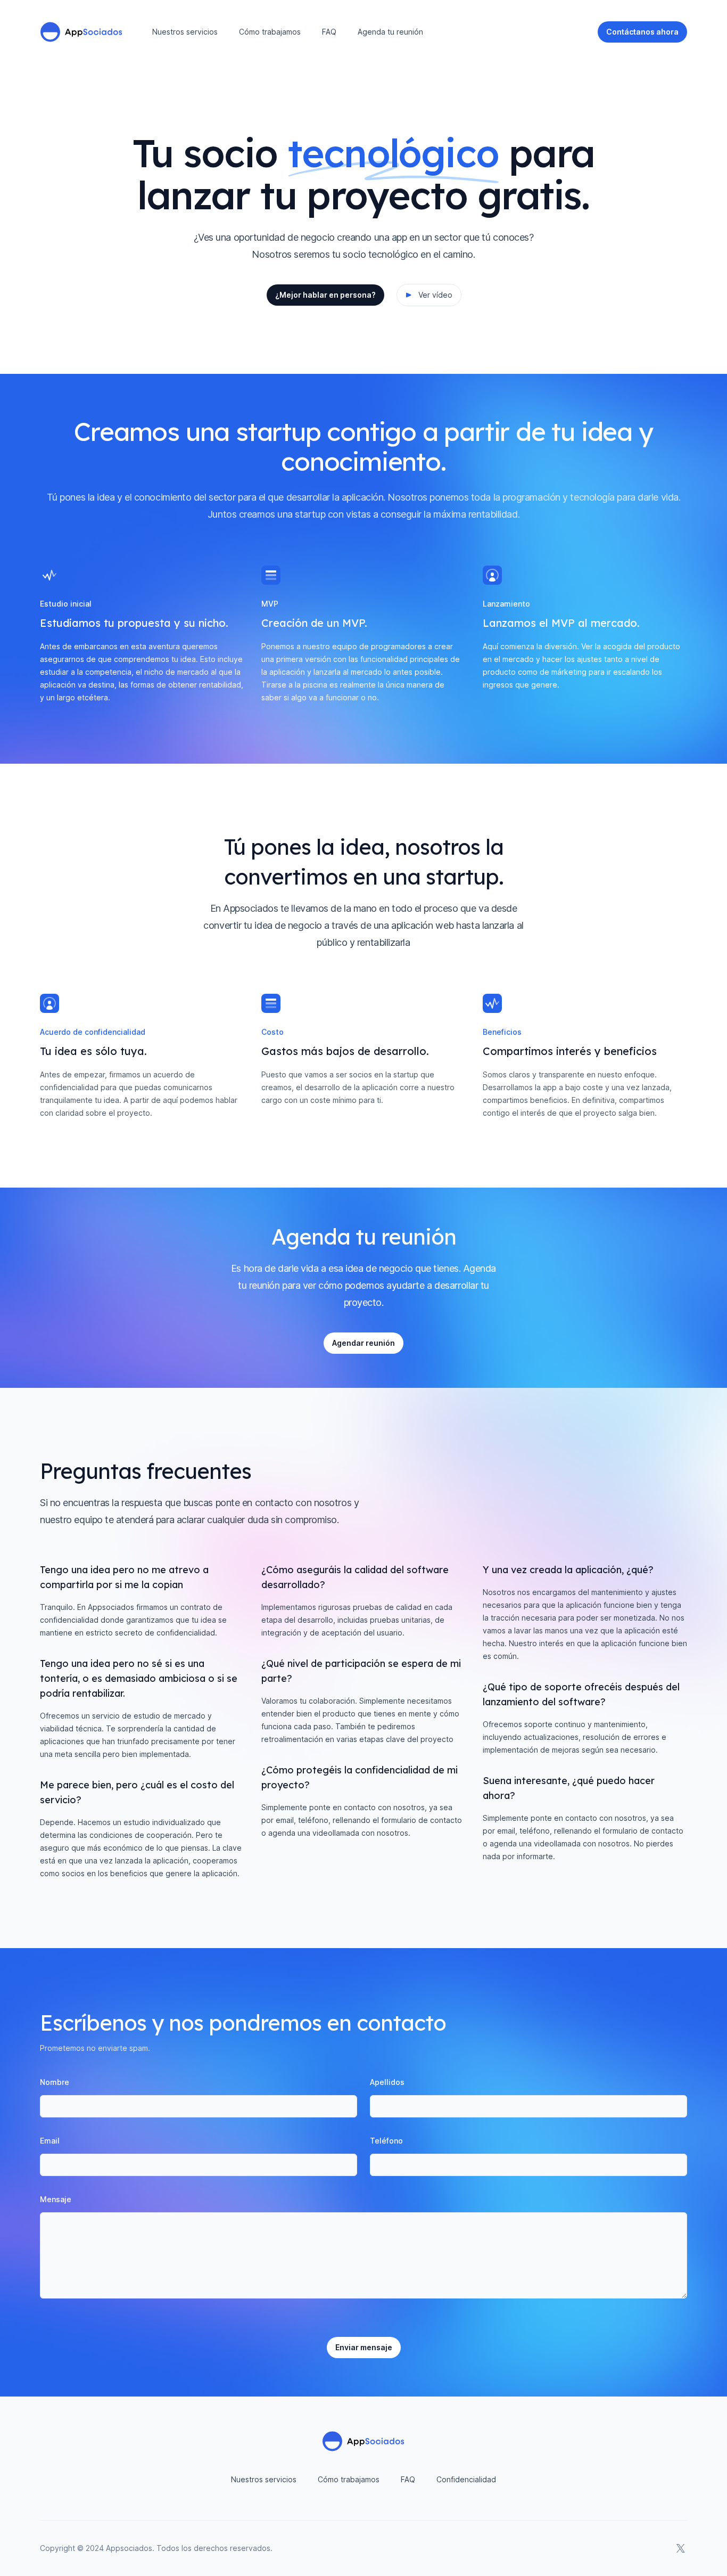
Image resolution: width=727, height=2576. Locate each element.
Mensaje (56, 2199)
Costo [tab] (272, 1032)
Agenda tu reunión (390, 32)
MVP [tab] (270, 604)
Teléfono (386, 2141)
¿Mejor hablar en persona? (325, 295)
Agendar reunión (363, 1343)
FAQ (329, 32)
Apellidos (387, 2082)
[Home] (81, 32)
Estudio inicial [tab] (66, 604)
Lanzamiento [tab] (506, 604)
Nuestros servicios (185, 32)
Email (50, 2141)
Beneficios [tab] (502, 1032)
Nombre (55, 2082)
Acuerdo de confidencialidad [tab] (93, 1032)
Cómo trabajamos (270, 32)
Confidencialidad (466, 2479)
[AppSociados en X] (681, 2548)
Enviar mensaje (364, 2347)
